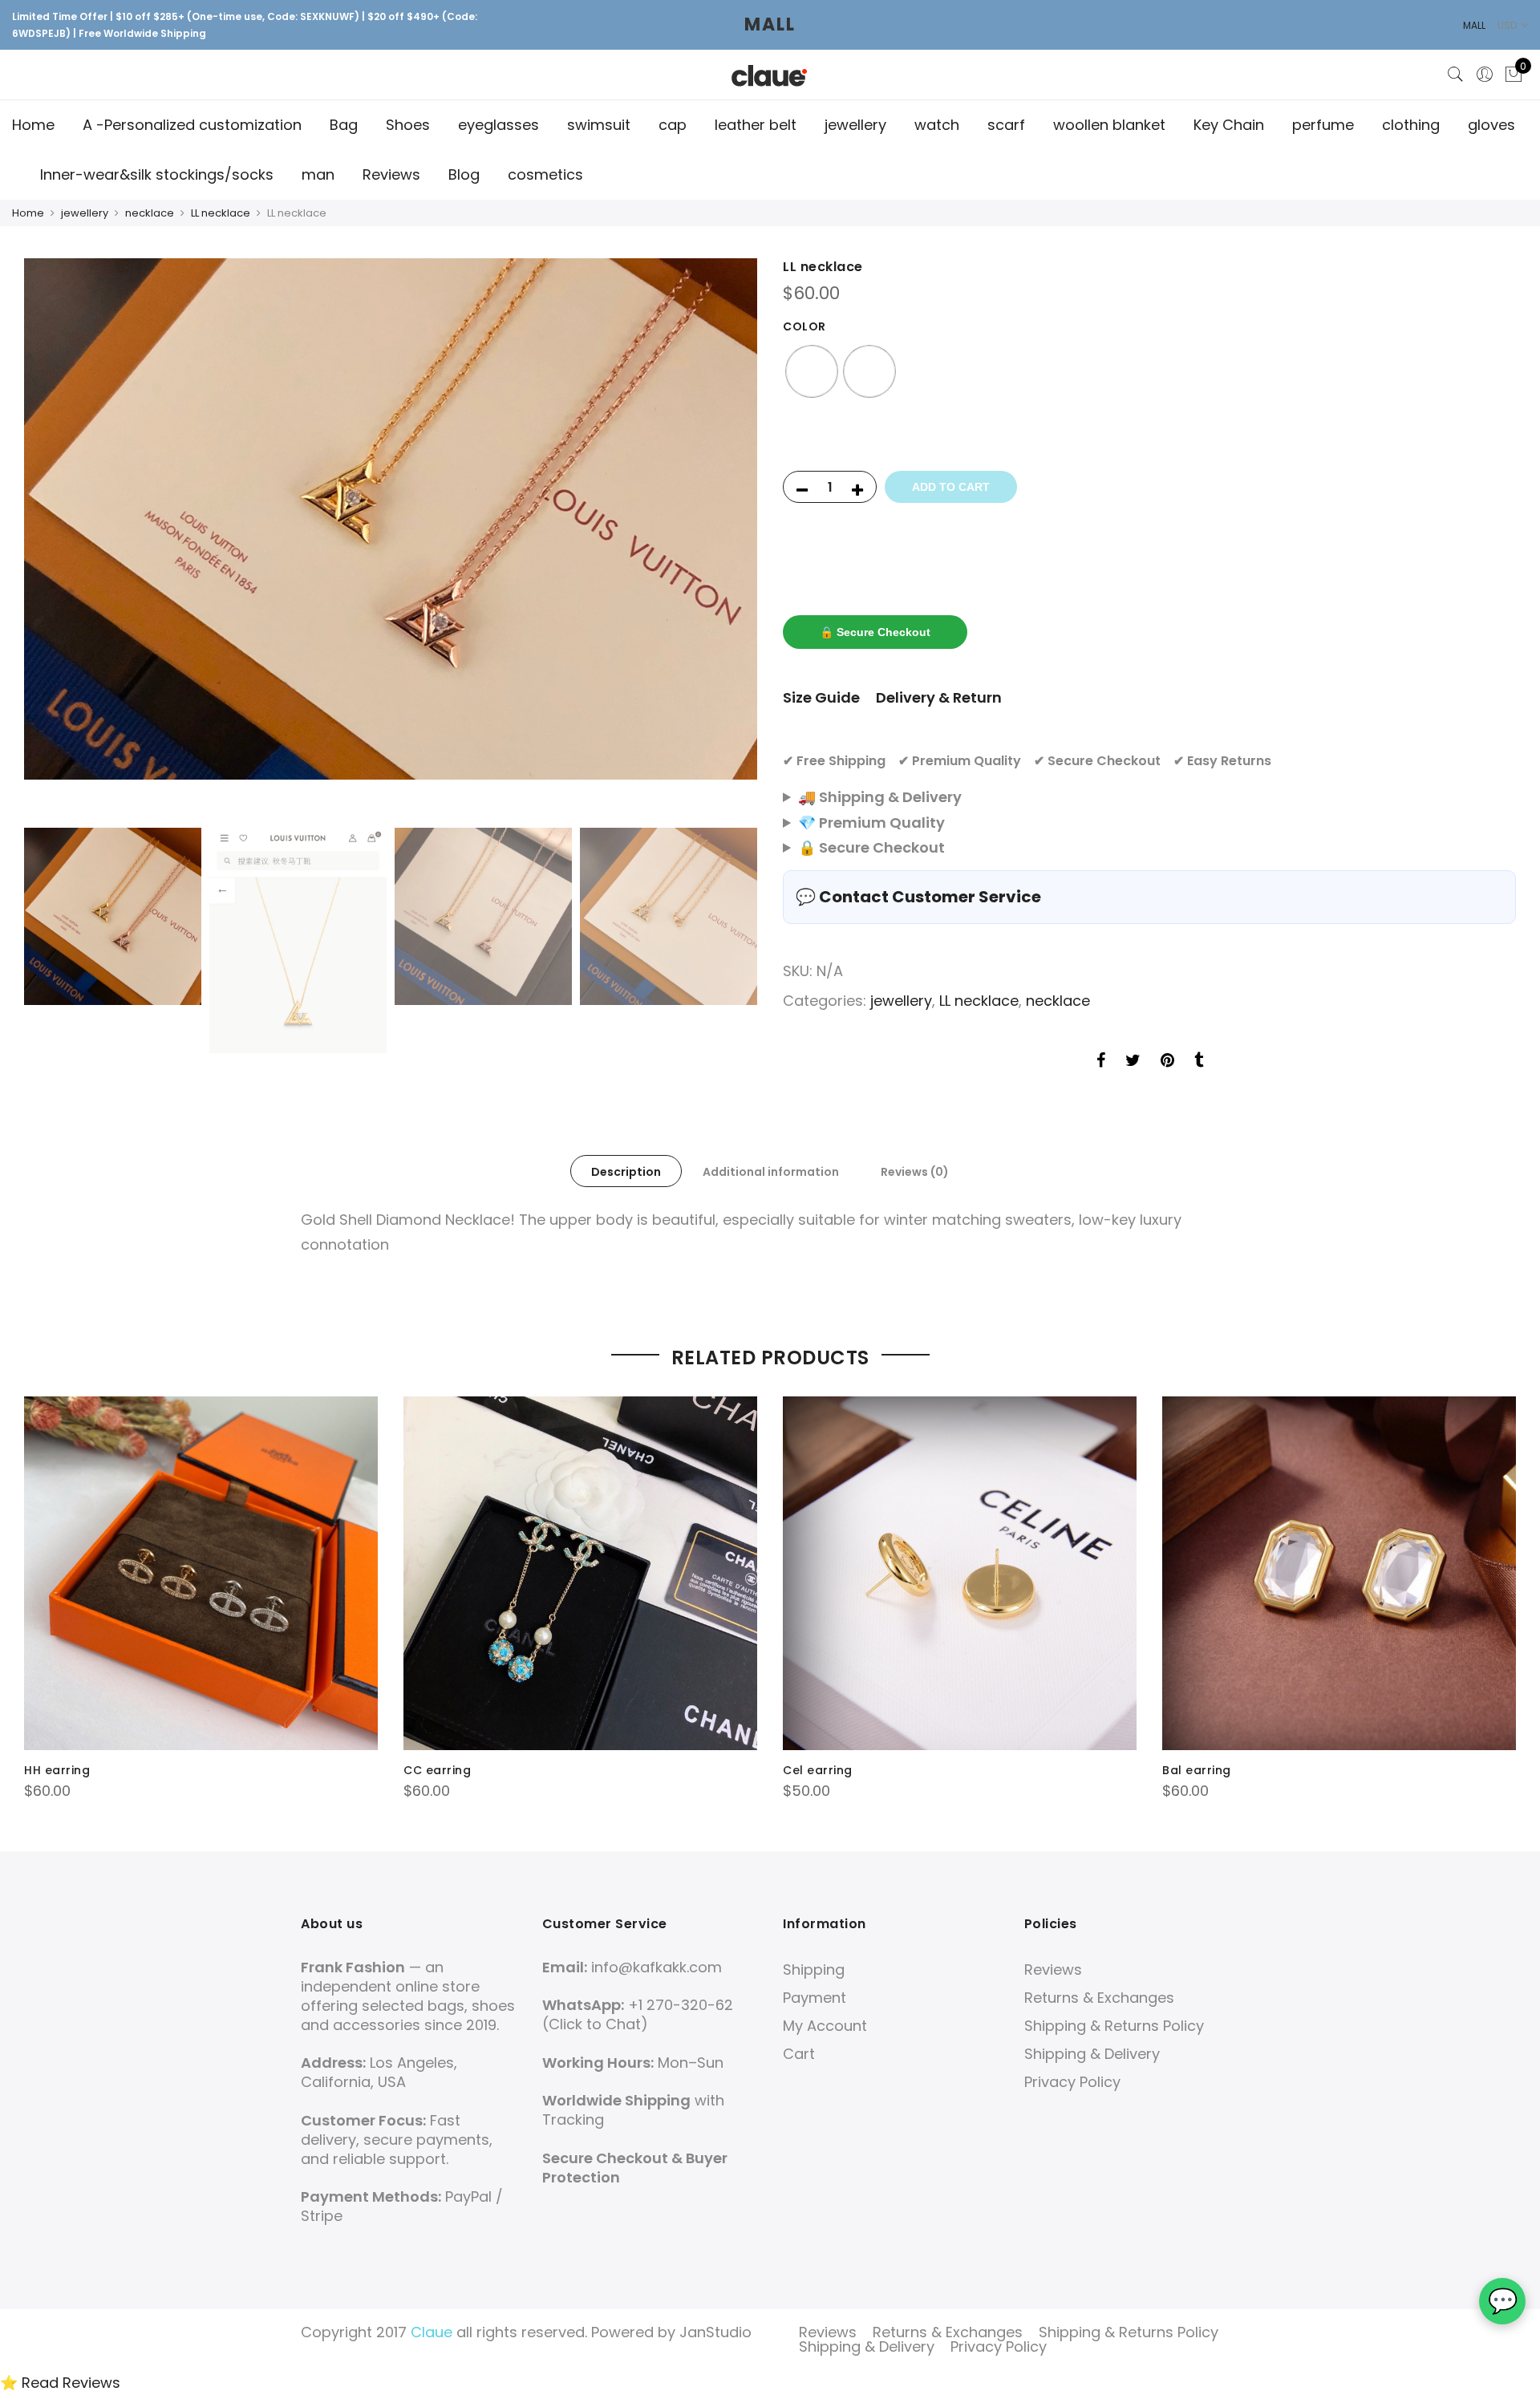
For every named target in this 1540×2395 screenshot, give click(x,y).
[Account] (1485, 75)
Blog (464, 174)
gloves (1491, 125)
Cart (799, 2054)
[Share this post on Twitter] (1133, 1062)
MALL (770, 24)
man (318, 174)
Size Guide (821, 697)
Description (626, 1172)
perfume (1323, 125)
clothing (1411, 125)
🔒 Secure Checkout (875, 632)
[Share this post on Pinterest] (1167, 1062)
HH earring (57, 1770)
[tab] (626, 1171)
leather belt (756, 125)
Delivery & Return (939, 697)
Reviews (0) (915, 1172)
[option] (391, 519)
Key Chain (1229, 125)
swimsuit (599, 125)
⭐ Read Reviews (60, 2383)
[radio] (812, 371)
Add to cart (951, 487)
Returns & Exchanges (1099, 1998)
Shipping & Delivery (1092, 2054)
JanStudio (715, 2332)
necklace (150, 213)
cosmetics (545, 174)
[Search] (1456, 75)
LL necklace (221, 213)
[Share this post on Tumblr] (1199, 1062)
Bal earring (1197, 1770)
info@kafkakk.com (657, 1967)
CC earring (437, 1770)
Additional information (771, 1172)
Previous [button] (51, 539)
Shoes (408, 125)
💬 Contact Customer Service (918, 897)
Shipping (814, 1969)
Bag (344, 125)
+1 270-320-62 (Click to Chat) (638, 2014)
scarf (1006, 125)
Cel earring (818, 1770)
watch (937, 125)
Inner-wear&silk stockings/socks (157, 174)
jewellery (855, 125)
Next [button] (730, 539)
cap (673, 125)
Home (33, 125)
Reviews (391, 174)
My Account (825, 2026)
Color (804, 326)
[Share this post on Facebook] (1101, 1062)
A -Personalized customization (192, 125)
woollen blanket (1109, 125)
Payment (815, 1998)
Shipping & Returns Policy (1114, 2026)
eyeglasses (498, 125)
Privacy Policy (1072, 2082)
